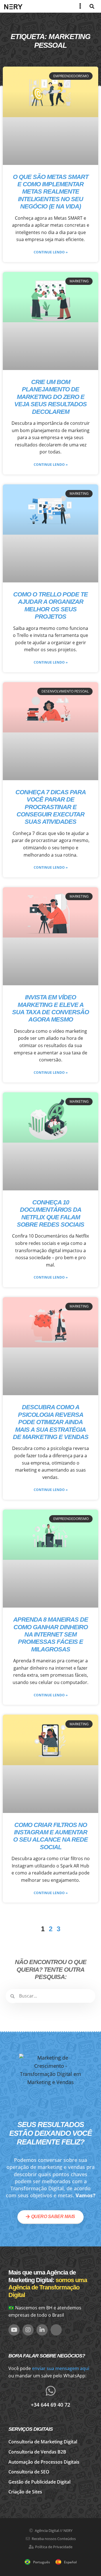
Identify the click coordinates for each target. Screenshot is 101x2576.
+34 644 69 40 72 (50, 2405)
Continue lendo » (51, 252)
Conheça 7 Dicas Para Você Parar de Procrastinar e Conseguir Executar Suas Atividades (51, 807)
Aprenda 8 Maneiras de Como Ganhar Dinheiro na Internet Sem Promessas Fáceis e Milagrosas (51, 1634)
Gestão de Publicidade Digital (39, 2482)
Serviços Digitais (31, 2429)
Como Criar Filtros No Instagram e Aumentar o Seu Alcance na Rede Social (50, 1836)
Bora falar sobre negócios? (47, 2356)
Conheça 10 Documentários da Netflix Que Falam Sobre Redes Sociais (50, 1213)
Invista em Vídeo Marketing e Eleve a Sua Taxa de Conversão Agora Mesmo (50, 1008)
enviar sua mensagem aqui (61, 2368)
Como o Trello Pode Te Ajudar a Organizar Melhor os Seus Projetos (50, 605)
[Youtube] (14, 2330)
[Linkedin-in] (42, 2330)
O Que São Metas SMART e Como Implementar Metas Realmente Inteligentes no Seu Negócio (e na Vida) (51, 192)
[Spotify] (56, 2330)
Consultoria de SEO (29, 2472)
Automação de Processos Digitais (44, 2462)
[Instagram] (28, 2330)
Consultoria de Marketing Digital (43, 2442)
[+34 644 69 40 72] (50, 2391)
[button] (92, 6)
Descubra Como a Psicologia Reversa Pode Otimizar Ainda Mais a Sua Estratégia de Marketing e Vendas (51, 1422)
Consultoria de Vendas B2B (37, 2452)
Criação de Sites (25, 2492)
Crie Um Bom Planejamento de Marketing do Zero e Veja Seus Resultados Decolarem (50, 397)
